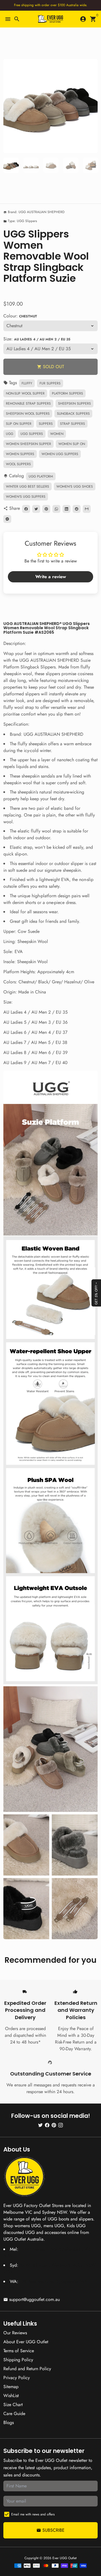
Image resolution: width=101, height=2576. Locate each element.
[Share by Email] (87, 509)
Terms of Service (19, 2351)
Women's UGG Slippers (26, 497)
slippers (46, 424)
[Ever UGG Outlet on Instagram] (61, 2125)
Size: (37, 339)
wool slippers (18, 464)
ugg (10, 434)
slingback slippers (73, 414)
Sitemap (11, 2387)
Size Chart (13, 2405)
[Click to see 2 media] (31, 165)
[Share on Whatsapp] (56, 509)
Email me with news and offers (33, 2514)
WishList (11, 2396)
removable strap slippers (28, 403)
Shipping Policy (18, 2360)
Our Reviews (15, 2333)
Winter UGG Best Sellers (27, 486)
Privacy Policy (17, 2378)
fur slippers (50, 383)
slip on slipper (19, 424)
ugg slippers (32, 434)
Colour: (20, 316)
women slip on (72, 444)
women (57, 434)
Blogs (9, 2422)
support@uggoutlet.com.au (32, 2299)
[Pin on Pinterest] (46, 509)
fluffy (27, 383)
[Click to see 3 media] (51, 165)
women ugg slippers (60, 454)
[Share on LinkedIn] (66, 509)
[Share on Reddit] (77, 509)
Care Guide (14, 2414)
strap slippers (73, 424)
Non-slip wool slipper (25, 393)
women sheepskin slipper (28, 444)
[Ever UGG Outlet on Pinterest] (54, 2125)
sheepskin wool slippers (28, 414)
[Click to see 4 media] (71, 165)
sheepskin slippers (74, 403)
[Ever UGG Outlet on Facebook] (47, 2125)
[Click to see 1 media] (11, 165)
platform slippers (67, 393)
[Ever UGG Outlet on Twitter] (40, 2125)
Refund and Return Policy (27, 2369)
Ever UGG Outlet (65, 2558)
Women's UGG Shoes (75, 486)
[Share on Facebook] (26, 509)
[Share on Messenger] (7, 519)
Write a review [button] (51, 577)
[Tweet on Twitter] (36, 509)
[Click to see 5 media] (91, 165)
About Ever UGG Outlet (26, 2342)
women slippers (20, 454)
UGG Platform (41, 476)
